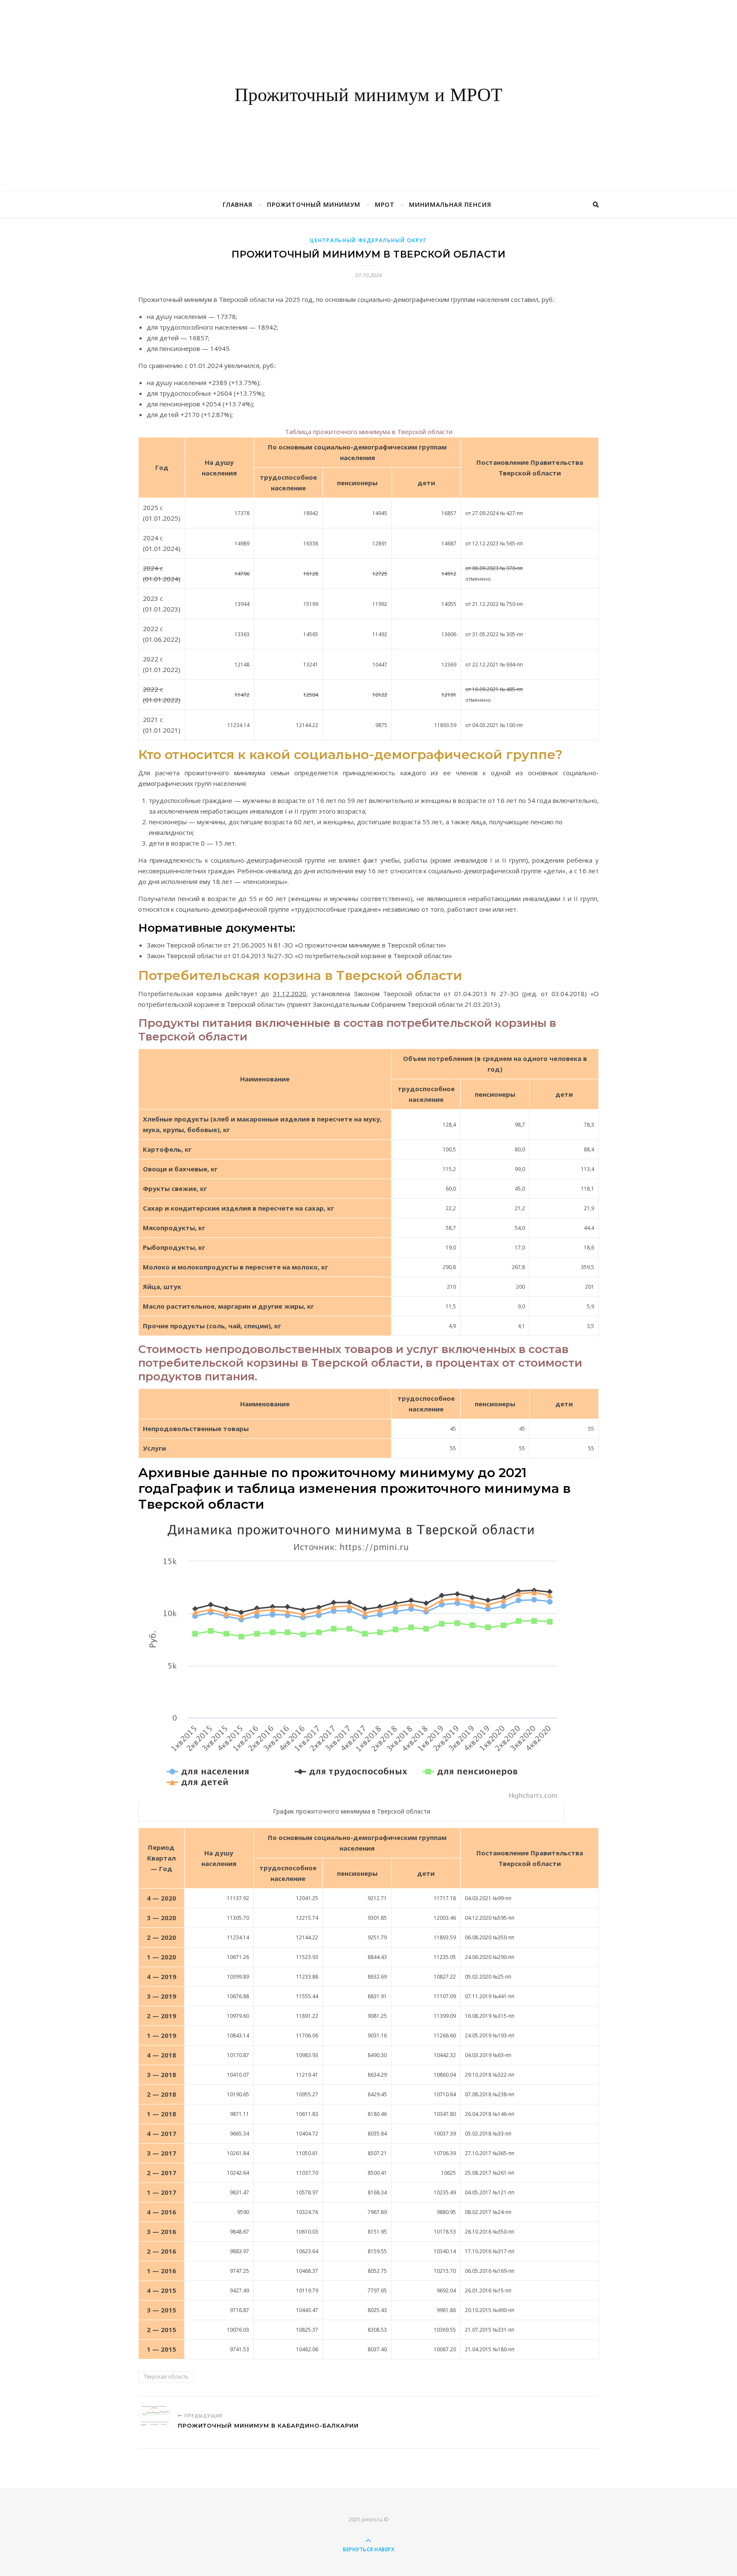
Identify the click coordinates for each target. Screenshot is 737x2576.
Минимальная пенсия (450, 204)
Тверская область (166, 2377)
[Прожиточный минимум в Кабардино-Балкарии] (154, 2416)
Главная (238, 204)
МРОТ (385, 204)
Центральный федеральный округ (368, 240)
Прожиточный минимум (314, 204)
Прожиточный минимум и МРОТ (368, 96)
